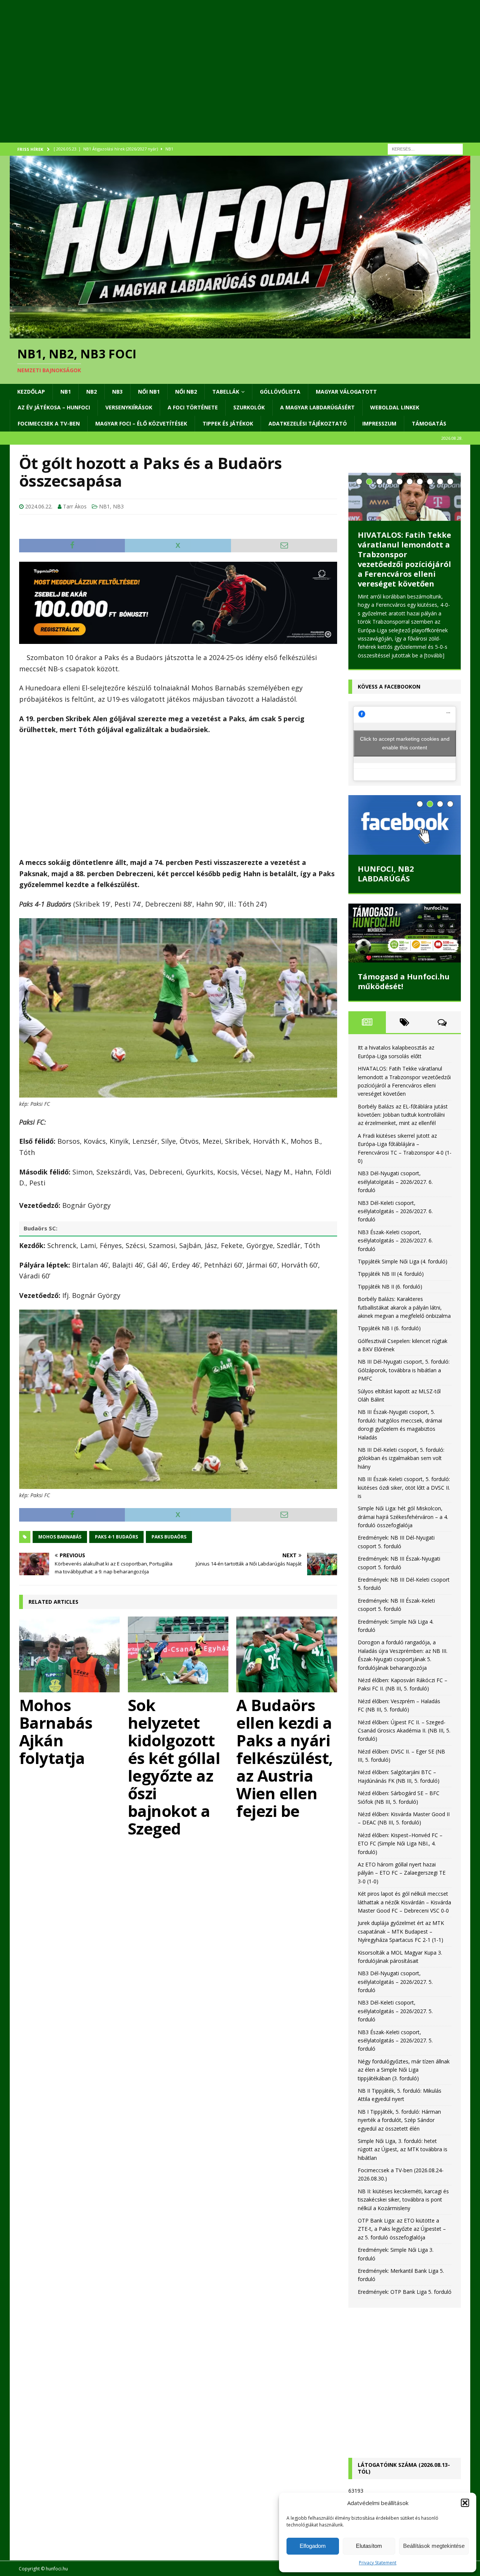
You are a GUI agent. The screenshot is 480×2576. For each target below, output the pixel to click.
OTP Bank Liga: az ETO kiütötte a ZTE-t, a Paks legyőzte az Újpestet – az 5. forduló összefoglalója (402, 2229)
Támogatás (429, 423)
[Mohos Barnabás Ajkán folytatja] (70, 1654)
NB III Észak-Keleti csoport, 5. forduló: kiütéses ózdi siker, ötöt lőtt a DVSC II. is (404, 1487)
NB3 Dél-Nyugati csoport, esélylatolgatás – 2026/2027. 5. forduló (395, 1982)
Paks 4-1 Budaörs (116, 1537)
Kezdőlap (31, 392)
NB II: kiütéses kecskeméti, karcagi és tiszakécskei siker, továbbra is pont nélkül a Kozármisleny (403, 2200)
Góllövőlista (280, 392)
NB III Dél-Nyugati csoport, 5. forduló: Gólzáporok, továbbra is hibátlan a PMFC (404, 1370)
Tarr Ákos (75, 506)
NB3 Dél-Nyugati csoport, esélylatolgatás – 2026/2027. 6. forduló (395, 1182)
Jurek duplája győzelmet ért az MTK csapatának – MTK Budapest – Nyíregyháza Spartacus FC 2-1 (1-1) (401, 1931)
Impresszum (379, 423)
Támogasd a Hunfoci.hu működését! (404, 981)
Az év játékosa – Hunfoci (54, 407)
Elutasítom (369, 2546)
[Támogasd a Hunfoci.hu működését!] (405, 933)
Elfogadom (313, 2546)
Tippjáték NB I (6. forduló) (389, 1328)
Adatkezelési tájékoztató (308, 423)
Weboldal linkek (395, 407)
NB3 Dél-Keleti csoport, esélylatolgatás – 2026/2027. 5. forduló (395, 2011)
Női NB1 (149, 392)
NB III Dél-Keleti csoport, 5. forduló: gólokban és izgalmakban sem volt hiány (401, 1458)
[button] (465, 2503)
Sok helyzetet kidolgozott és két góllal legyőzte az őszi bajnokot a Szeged (174, 1767)
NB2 (91, 392)
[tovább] (434, 655)
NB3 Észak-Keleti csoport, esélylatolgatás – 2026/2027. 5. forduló (395, 2041)
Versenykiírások (129, 407)
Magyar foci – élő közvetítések (141, 423)
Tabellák (226, 392)
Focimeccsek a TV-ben (49, 423)
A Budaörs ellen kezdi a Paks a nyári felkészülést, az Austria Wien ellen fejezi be (285, 1758)
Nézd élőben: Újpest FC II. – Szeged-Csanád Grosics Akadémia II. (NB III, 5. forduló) (404, 1731)
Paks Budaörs (169, 1537)
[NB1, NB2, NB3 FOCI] (240, 334)
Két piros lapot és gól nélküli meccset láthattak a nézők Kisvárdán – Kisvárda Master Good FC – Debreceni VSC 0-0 (404, 1902)
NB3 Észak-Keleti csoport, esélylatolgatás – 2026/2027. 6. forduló (395, 1241)
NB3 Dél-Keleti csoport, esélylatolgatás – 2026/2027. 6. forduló (395, 1211)
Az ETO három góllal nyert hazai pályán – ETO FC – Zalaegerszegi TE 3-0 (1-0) (402, 1873)
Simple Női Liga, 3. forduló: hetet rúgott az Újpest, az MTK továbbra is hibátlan (403, 2149)
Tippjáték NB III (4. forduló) (391, 1274)
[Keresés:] (425, 148)
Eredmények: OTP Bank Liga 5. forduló (405, 2292)
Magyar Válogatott (346, 392)
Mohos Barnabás (60, 1537)
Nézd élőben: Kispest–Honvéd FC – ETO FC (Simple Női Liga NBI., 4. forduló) (400, 1844)
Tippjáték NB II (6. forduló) (390, 1286)
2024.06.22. (39, 506)
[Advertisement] (235, 81)
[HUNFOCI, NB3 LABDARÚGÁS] (405, 825)
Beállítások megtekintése (434, 2546)
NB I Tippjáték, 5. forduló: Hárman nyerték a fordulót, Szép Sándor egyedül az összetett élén (399, 2120)
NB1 (66, 392)
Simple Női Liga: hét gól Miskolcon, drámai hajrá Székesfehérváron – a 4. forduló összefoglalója (403, 1517)
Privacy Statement (378, 2563)
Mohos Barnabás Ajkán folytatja (56, 1731)
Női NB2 (186, 392)
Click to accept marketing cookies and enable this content (405, 743)
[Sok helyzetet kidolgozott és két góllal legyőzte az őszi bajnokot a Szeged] (178, 1654)
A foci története (193, 407)
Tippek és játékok (228, 423)
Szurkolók (249, 407)
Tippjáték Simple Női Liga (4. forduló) (403, 1261)
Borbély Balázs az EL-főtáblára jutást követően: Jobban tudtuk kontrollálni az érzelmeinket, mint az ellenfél (401, 559)
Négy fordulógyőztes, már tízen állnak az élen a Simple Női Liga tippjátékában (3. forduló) (404, 2070)
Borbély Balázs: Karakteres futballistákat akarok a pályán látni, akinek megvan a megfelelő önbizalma (404, 1307)
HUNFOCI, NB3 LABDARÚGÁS (386, 874)
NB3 (117, 392)
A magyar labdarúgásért (317, 407)
